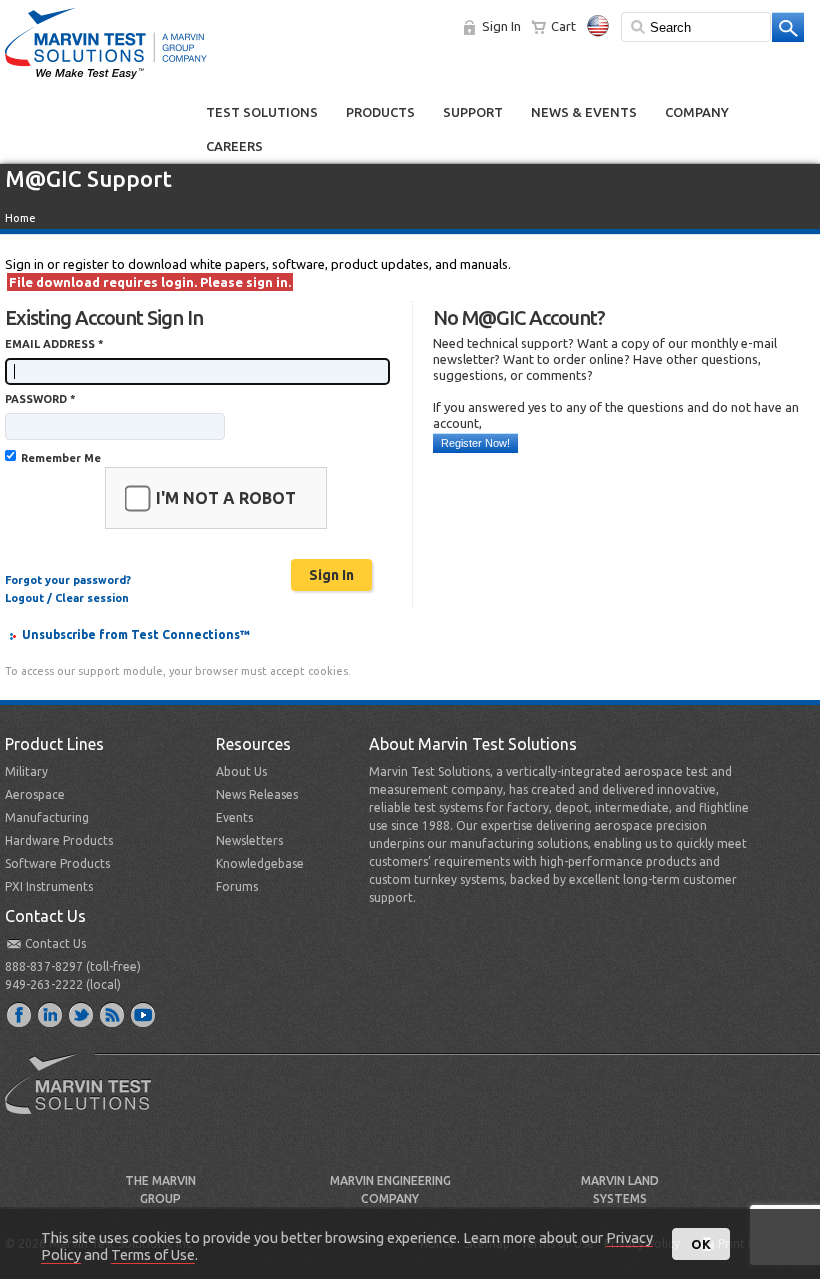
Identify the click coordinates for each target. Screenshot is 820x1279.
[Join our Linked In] (51, 1014)
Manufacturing (47, 817)
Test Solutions (262, 112)
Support (473, 112)
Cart (563, 26)
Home (20, 218)
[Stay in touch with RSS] (113, 1014)
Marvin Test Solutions (86, 1099)
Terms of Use (153, 1254)
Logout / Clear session (67, 598)
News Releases (257, 794)
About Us (241, 771)
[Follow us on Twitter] (82, 1014)
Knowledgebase (260, 863)
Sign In (501, 26)
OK (701, 1244)
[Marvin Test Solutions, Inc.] (106, 80)
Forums (237, 886)
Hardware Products (59, 840)
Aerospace (35, 794)
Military (26, 771)
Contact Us (55, 943)
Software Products (57, 863)
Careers (234, 146)
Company (697, 112)
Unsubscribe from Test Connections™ (136, 634)
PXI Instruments (49, 886)
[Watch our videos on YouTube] (144, 1014)
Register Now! (475, 443)
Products (380, 112)
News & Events (584, 112)
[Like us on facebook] (20, 1014)
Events (234, 817)
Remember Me (61, 458)
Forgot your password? (68, 580)
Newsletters (249, 840)
